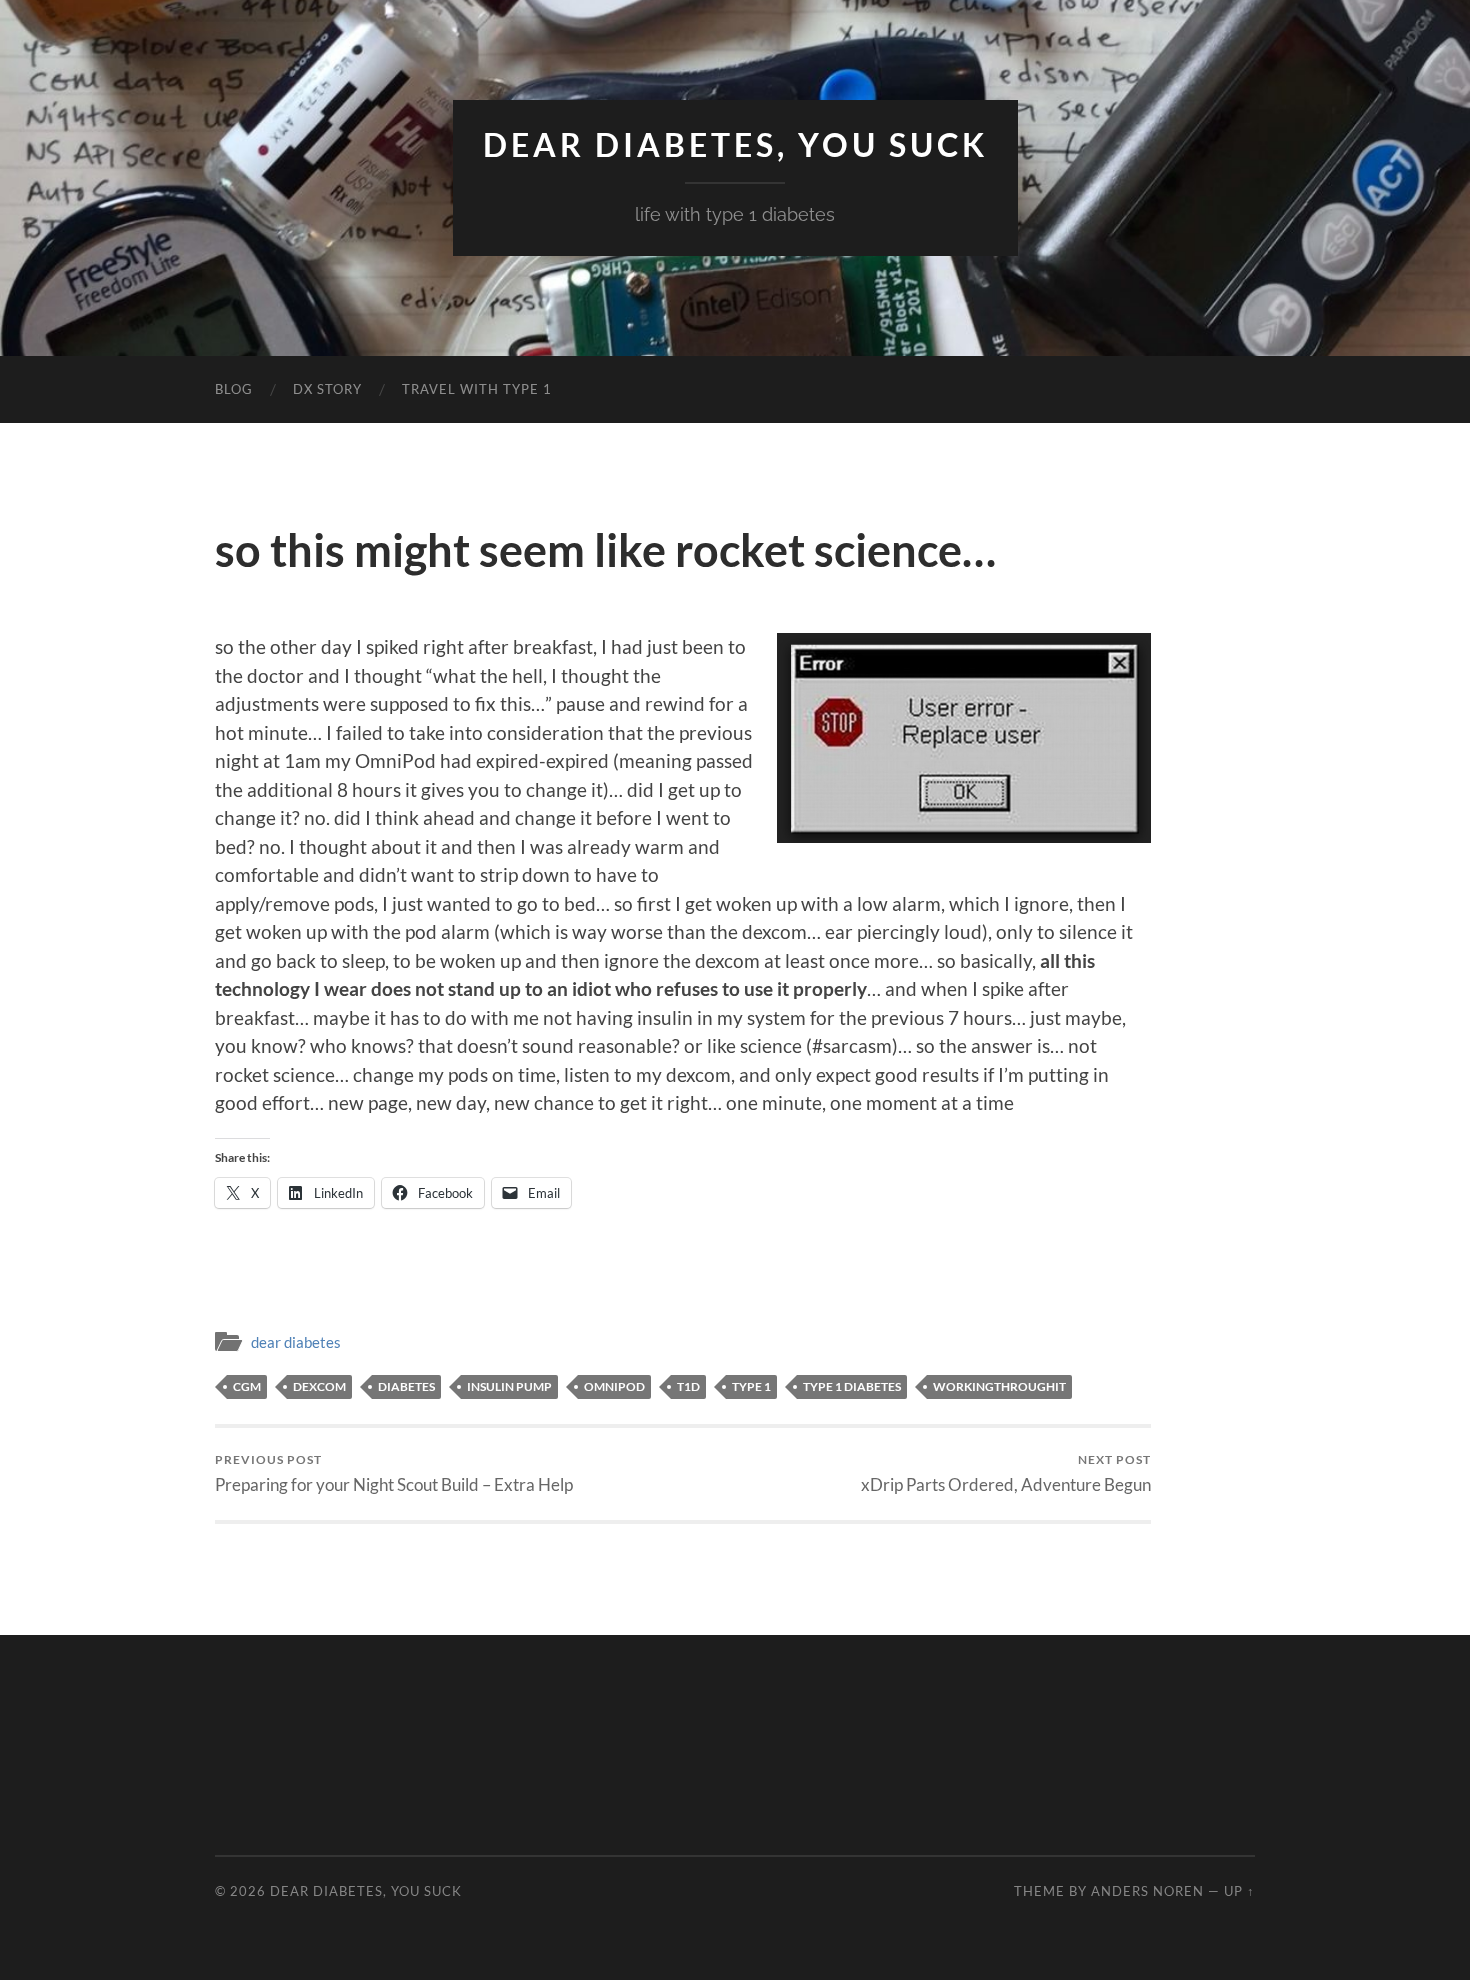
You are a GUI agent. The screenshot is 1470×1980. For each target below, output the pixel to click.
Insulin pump (509, 1386)
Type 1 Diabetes (852, 1386)
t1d (688, 1386)
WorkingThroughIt (999, 1386)
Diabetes (406, 1386)
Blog (234, 389)
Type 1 (751, 1386)
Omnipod (614, 1386)
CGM (247, 1386)
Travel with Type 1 (477, 389)
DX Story (327, 389)
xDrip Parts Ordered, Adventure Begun (1006, 1473)
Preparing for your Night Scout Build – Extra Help (394, 1473)
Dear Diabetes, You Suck (735, 145)
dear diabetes (296, 1342)
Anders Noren (1147, 1891)
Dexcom (319, 1386)
